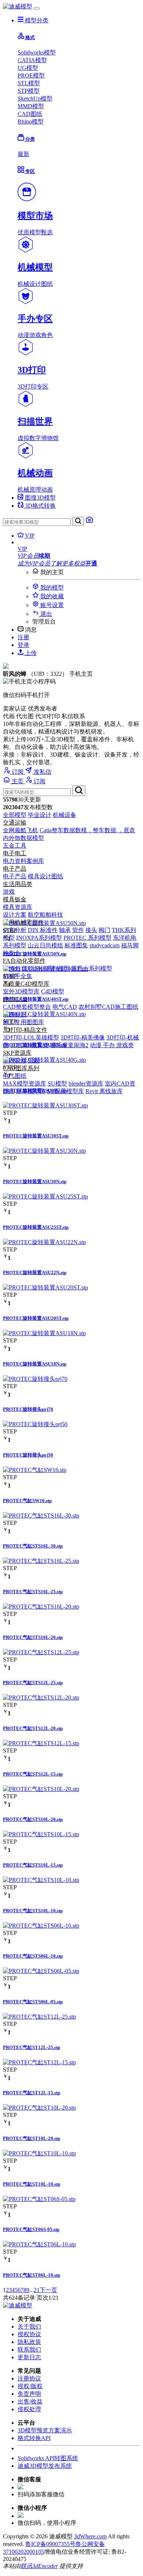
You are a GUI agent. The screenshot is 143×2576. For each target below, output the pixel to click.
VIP (29, 536)
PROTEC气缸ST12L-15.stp (32, 2093)
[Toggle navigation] (37, 8)
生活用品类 (18, 884)
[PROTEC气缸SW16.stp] (35, 1470)
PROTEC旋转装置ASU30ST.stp (36, 1136)
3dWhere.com (90, 2536)
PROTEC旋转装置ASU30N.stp (35, 1181)
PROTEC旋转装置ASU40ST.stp (36, 999)
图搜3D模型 (40, 498)
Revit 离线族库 (104, 1091)
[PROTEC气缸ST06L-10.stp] (39, 2244)
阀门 (104, 930)
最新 (23, 154)
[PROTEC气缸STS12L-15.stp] (41, 1743)
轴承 (65, 930)
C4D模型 (53, 991)
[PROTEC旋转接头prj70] (35, 1379)
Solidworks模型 (37, 52)
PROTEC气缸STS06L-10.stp (33, 1956)
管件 (78, 930)
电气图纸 (15, 1076)
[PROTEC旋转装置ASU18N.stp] (44, 1333)
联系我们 (29, 2350)
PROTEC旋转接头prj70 (28, 1409)
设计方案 (15, 915)
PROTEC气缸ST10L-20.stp (32, 2138)
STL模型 (29, 83)
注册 (23, 637)
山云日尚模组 (45, 945)
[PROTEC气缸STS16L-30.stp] (41, 1516)
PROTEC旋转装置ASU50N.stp (35, 954)
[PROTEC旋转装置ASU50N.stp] (44, 923)
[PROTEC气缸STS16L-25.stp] (41, 1561)
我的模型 (51, 588)
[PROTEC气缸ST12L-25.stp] (39, 2017)
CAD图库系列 (21, 1068)
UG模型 (28, 68)
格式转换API (34, 2438)
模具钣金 (15, 899)
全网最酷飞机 (21, 830)
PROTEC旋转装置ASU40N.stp (35, 1045)
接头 (91, 930)
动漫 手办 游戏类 (112, 1045)
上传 (30, 653)
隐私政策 (29, 2342)
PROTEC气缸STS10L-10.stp (33, 1911)
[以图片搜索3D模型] (89, 522)
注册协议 (29, 2378)
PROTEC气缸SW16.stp (27, 1501)
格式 (30, 37)
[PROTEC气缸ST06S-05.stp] (39, 2199)
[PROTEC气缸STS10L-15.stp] (41, 1834)
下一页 (48, 2290)
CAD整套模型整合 (27, 1007)
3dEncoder (45, 2566)
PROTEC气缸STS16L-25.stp (33, 1592)
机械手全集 (18, 976)
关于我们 (29, 2327)
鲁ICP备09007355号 (50, 2544)
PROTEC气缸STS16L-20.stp (33, 1637)
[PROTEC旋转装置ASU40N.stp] (44, 1014)
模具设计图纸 (45, 876)
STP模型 (29, 91)
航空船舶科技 (45, 915)
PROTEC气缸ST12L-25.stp (32, 2047)
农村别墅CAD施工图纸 (108, 1007)
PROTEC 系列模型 (87, 938)
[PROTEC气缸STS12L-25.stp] (41, 1652)
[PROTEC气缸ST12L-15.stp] (39, 2062)
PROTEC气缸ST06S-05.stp (31, 2229)
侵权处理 (29, 2409)
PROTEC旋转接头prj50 (28, 1455)
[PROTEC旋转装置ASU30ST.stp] (45, 1105)
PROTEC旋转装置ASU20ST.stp (36, 1318)
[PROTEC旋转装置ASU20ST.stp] (45, 1287)
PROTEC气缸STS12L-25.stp (33, 1683)
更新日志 (29, 2357)
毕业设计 (40, 815)
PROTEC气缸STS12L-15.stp (33, 1774)
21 (37, 2290)
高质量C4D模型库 (26, 984)
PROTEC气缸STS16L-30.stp (33, 1546)
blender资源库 (86, 1084)
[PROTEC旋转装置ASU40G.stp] (44, 1060)
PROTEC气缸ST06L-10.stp (32, 2275)
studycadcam (104, 945)
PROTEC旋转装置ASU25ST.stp (36, 1227)
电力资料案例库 (23, 861)
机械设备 (65, 815)
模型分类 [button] (36, 20)
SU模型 (57, 1084)
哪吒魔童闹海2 (69, 1045)
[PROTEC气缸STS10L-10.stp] (41, 1880)
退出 (45, 614)
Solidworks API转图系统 (48, 2458)
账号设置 (51, 605)
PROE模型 (31, 75)
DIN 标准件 (43, 930)
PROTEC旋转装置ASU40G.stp (35, 1090)
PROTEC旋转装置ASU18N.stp (35, 1364)
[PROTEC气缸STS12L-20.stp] (41, 1698)
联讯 (26, 2566)
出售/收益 (30, 2401)
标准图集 (76, 945)
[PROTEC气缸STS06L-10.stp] (41, 1926)
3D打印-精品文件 (25, 1030)
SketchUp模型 (35, 99)
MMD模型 (31, 106)
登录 (23, 645)
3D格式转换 (40, 506)
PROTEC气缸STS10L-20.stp (33, 1819)
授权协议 (29, 2334)
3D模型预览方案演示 (45, 2430)
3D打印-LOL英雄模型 (31, 1037)
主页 (18, 781)
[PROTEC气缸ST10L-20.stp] (39, 2108)
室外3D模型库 (21, 991)
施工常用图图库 (23, 1022)
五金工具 (15, 846)
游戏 (9, 892)
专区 (30, 171)
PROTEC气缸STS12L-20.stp (33, 1728)
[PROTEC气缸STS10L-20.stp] (41, 1789)
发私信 (42, 772)
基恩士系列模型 (92, 968)
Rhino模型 (31, 122)
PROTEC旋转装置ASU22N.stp (35, 1272)
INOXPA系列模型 (39, 938)
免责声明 (29, 2394)
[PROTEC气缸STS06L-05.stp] (41, 1971)
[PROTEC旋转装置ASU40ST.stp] (45, 969)
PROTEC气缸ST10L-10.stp (32, 2184)
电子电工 (15, 853)
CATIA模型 (32, 60)
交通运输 (15, 823)
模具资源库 (18, 907)
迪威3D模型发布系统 (45, 2466)
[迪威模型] (18, 6)
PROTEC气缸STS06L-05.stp (33, 2002)
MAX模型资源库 (25, 1084)
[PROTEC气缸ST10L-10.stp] (39, 2153)
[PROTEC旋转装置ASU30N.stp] (44, 1151)
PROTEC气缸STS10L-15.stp (33, 1865)
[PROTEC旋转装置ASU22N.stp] (44, 1242)
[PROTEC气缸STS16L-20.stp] (41, 1607)
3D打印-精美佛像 (83, 1037)
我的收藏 (51, 596)
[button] (79, 549)
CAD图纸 (30, 114)
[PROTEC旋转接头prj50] (35, 1424)
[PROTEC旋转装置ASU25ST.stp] (45, 1196)
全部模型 (15, 815)
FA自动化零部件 (24, 961)
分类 (30, 139)
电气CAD (65, 1007)
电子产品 (15, 869)
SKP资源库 (17, 1053)
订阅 (18, 772)
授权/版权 (30, 2386)
